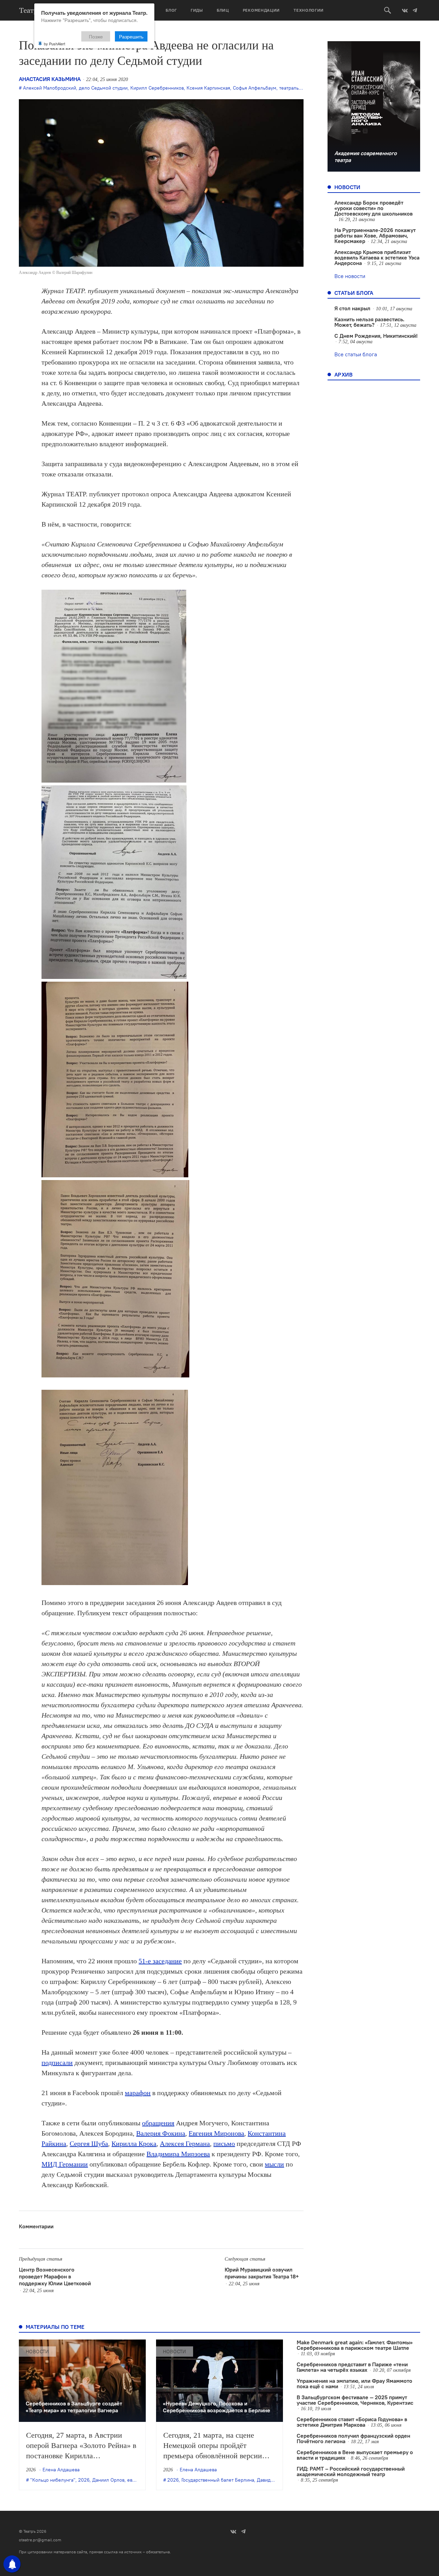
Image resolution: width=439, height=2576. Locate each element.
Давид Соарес (272, 2480)
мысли (274, 2164)
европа (135, 2480)
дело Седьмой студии (103, 88)
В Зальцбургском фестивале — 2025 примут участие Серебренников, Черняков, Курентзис (355, 2400)
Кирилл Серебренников (157, 88)
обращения (158, 2123)
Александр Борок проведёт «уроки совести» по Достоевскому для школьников (373, 208)
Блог (171, 10)
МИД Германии (65, 2164)
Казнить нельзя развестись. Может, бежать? (369, 322)
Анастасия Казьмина (50, 79)
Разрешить (131, 36)
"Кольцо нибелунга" (53, 2480)
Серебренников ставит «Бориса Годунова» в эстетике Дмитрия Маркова (352, 2422)
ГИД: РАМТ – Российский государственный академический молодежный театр (351, 2471)
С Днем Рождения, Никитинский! (376, 336)
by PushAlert (55, 44)
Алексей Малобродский (50, 88)
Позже (96, 36)
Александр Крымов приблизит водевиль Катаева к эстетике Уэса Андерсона (377, 257)
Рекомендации (261, 10)
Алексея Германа (185, 2144)
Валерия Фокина (161, 2133)
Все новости (350, 276)
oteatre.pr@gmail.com (40, 2540)
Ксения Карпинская (208, 88)
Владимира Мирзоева (178, 2154)
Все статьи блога (356, 354)
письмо (224, 2144)
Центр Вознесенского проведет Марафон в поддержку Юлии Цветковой (55, 2276)
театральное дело (299, 88)
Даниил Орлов (108, 2480)
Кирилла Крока (134, 2144)
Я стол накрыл (352, 308)
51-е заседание (160, 1961)
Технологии (309, 10)
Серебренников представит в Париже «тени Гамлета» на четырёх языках (352, 2367)
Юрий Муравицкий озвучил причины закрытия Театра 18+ (262, 2273)
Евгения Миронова (216, 2133)
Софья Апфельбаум (255, 88)
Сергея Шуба (89, 2144)
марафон (138, 2093)
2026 (84, 2480)
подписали (57, 2063)
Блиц (223, 10)
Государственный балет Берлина (218, 2480)
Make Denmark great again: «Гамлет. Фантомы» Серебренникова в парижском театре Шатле (355, 2345)
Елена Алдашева (61, 2470)
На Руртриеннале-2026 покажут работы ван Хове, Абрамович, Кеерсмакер (375, 235)
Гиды (197, 10)
